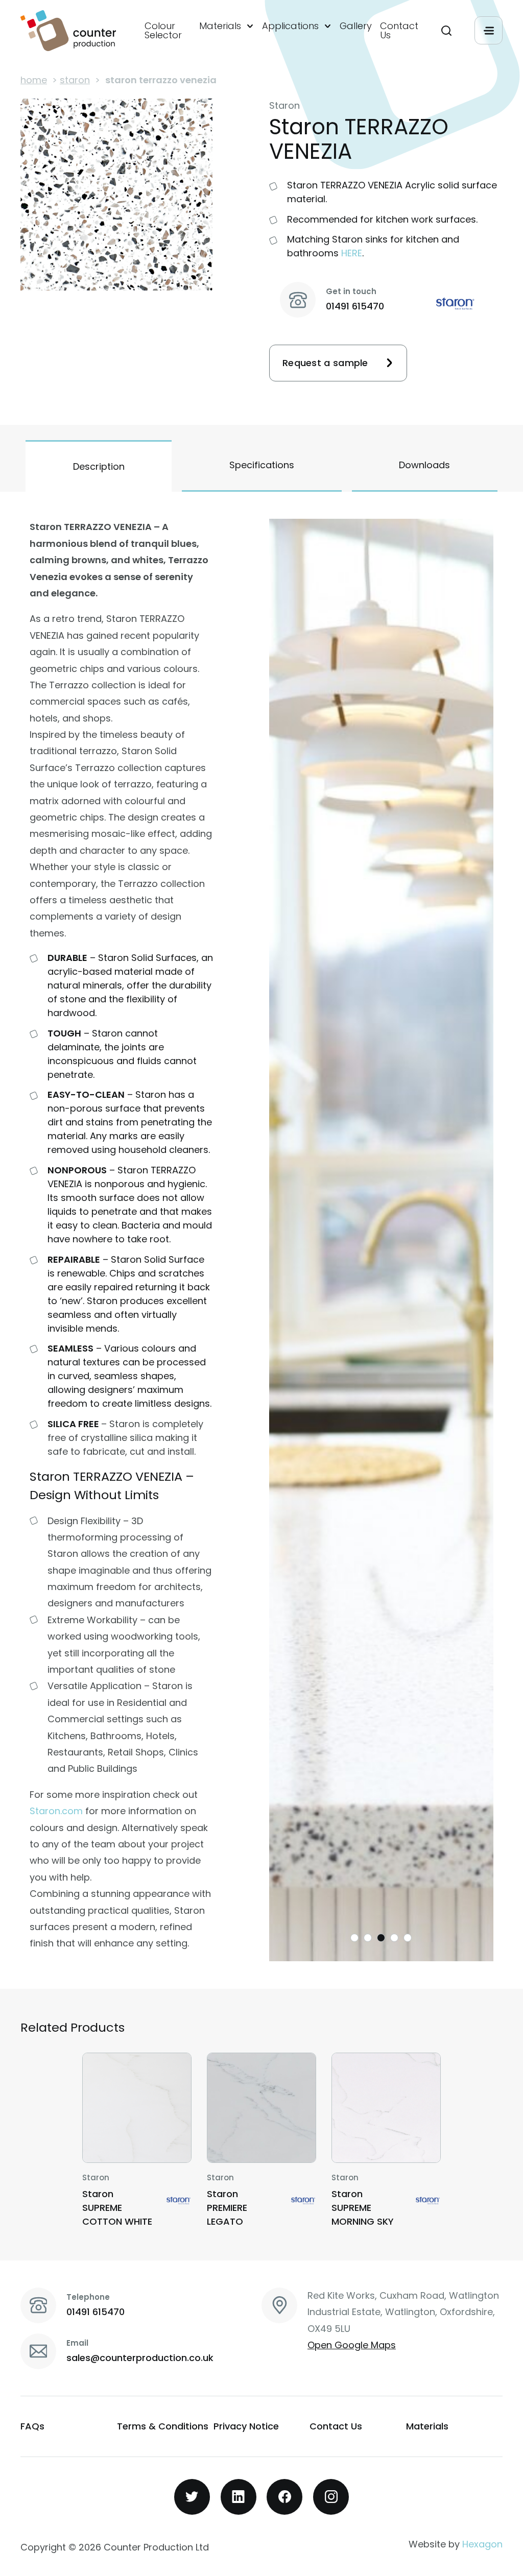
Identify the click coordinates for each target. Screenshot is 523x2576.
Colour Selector (163, 31)
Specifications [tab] (262, 465)
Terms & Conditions (163, 2426)
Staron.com (56, 1811)
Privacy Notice (246, 2426)
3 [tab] (381, 1938)
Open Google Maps (352, 2345)
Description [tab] (99, 466)
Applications (290, 26)
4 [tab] (394, 1938)
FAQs (32, 2426)
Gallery (356, 26)
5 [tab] (408, 1938)
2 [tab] (368, 1938)
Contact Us (399, 31)
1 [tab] (354, 1938)
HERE (352, 253)
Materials (220, 26)
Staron (75, 80)
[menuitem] (168, 31)
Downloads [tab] (424, 465)
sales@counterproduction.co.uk (140, 2358)
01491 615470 (355, 306)
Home (34, 80)
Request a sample (325, 363)
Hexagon (482, 2544)
